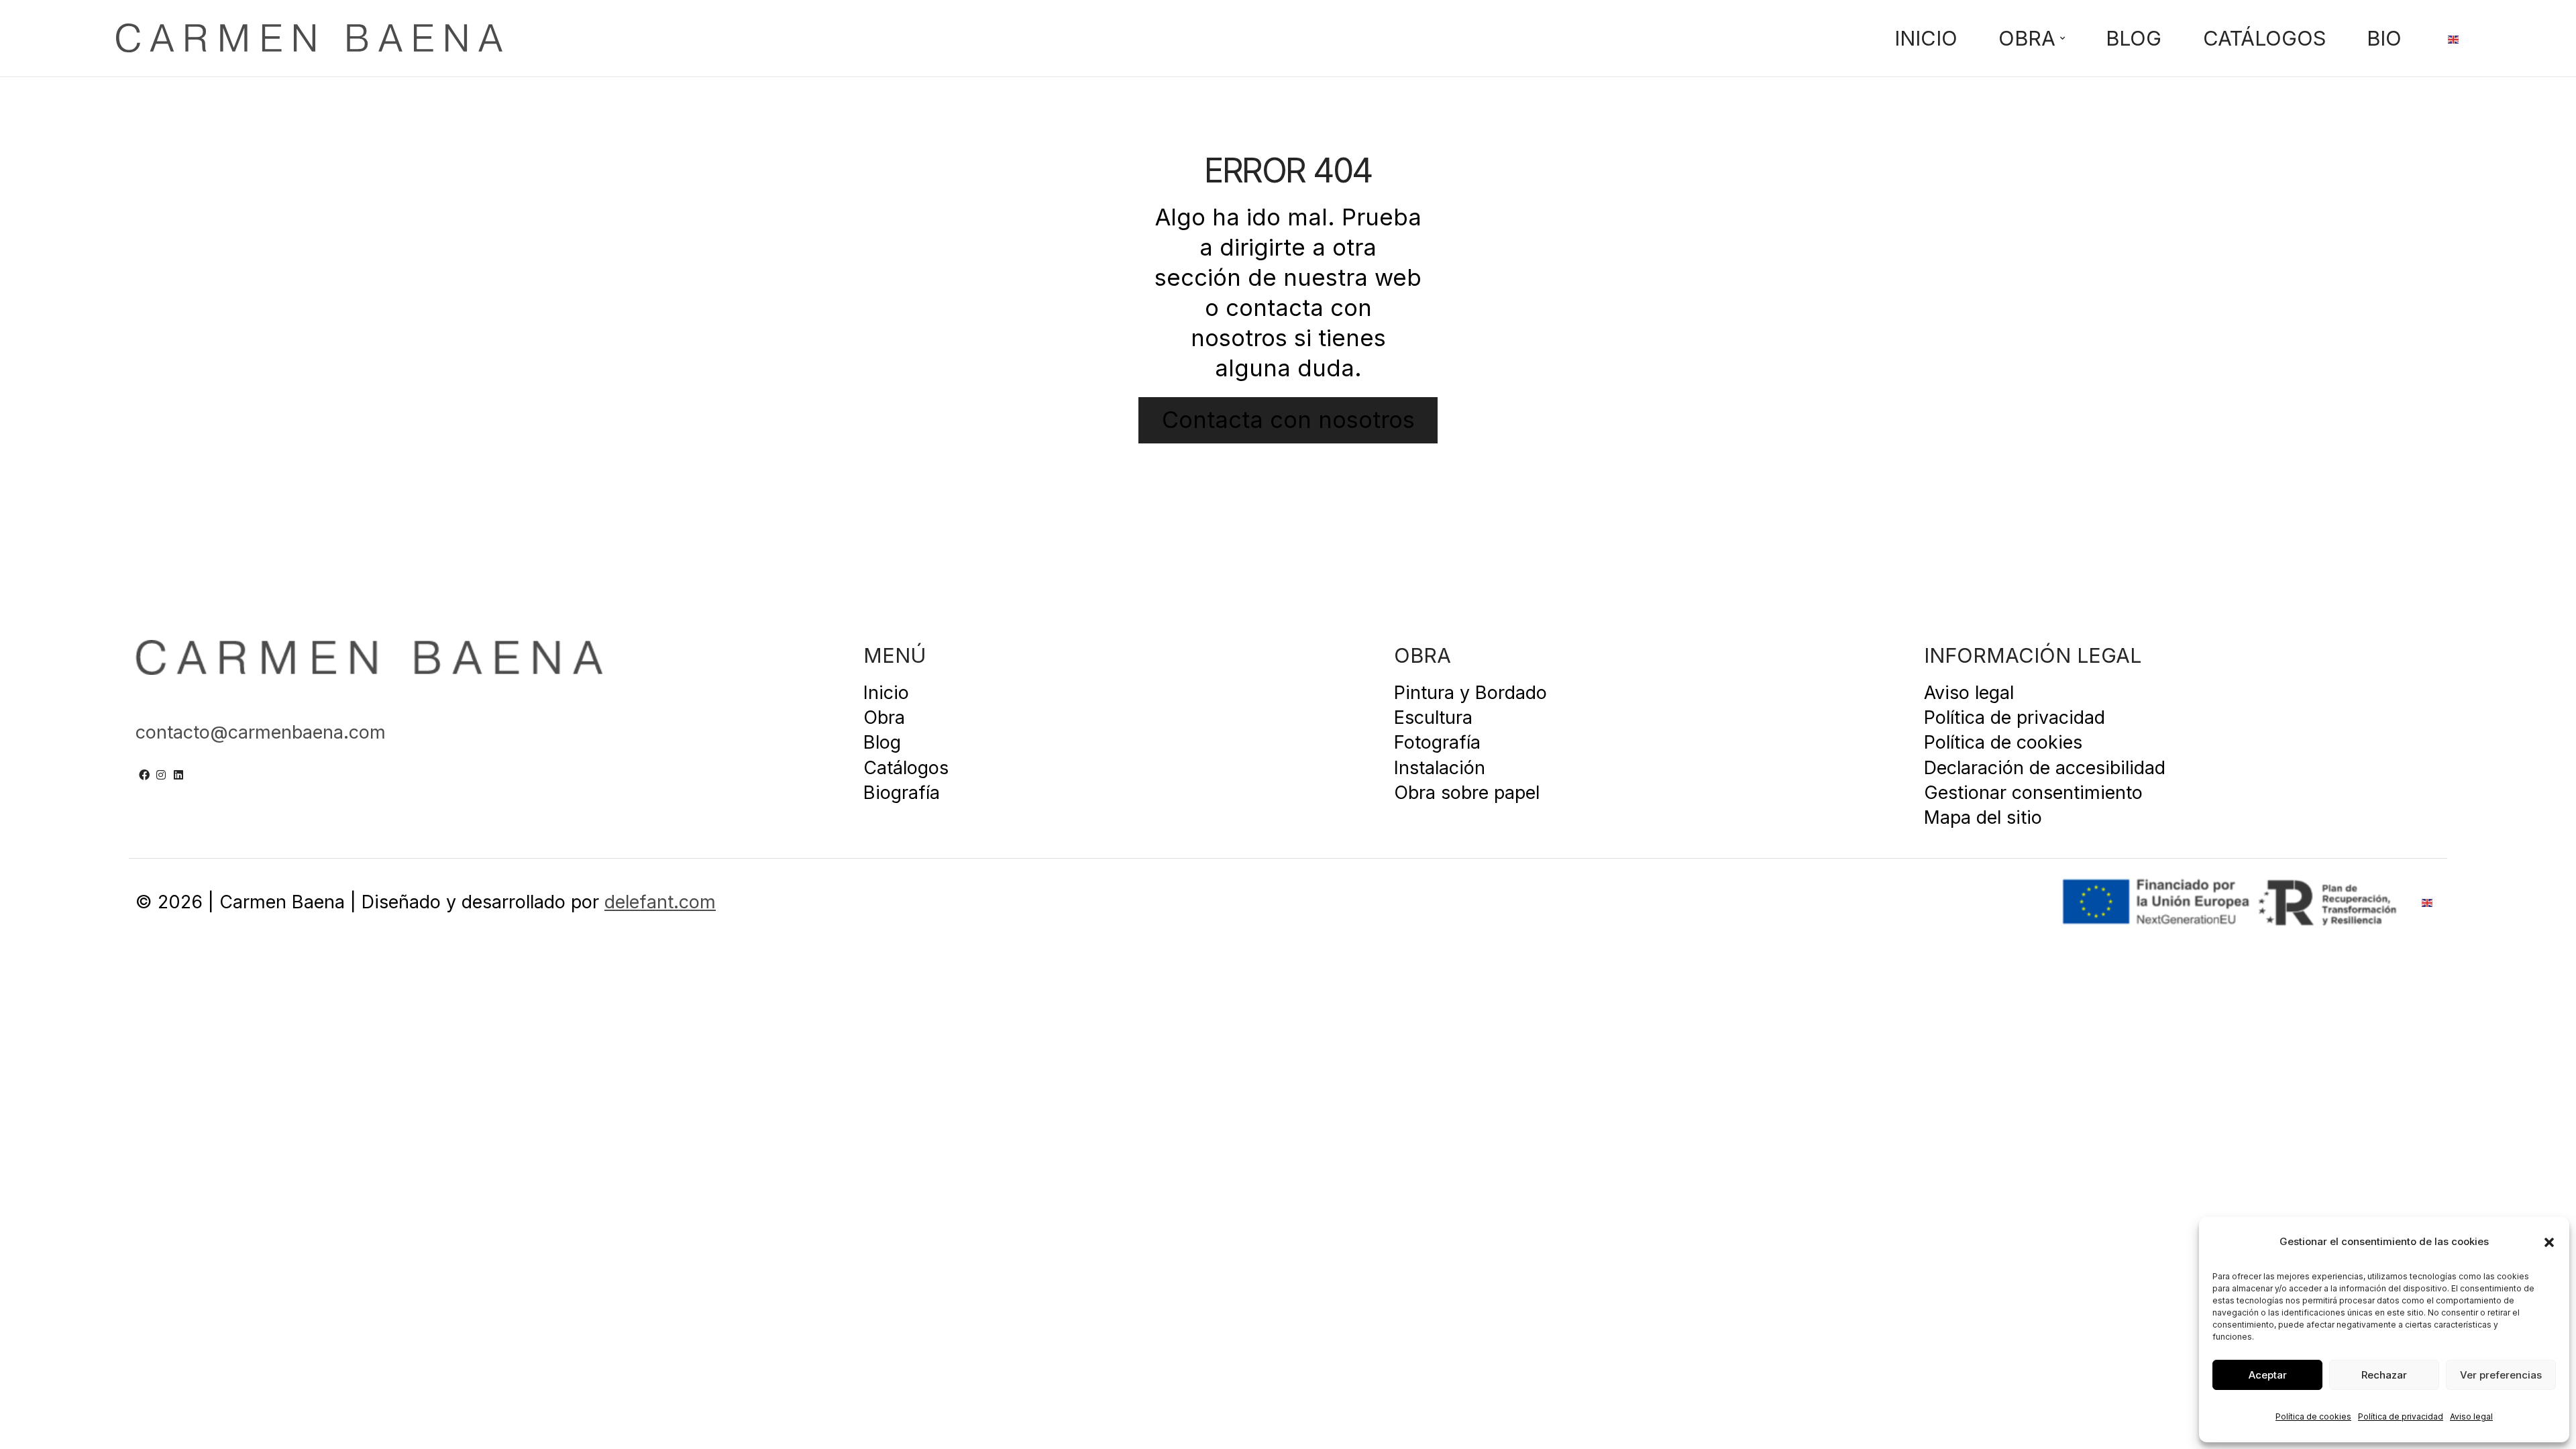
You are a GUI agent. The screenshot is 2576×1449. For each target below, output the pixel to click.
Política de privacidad (2401, 1416)
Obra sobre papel (1467, 792)
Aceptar (2268, 1375)
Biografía (902, 792)
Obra (2027, 39)
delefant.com (660, 902)
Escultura (1433, 717)
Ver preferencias (2501, 1375)
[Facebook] (144, 775)
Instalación (1440, 767)
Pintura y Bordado (1470, 692)
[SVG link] (309, 38)
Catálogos (2264, 39)
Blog (2134, 39)
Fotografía (1437, 742)
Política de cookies (2313, 1416)
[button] (2549, 1242)
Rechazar (2384, 1375)
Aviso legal (2471, 1416)
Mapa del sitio (1983, 817)
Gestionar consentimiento (2033, 792)
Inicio (1926, 39)
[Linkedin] (178, 775)
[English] (2454, 38)
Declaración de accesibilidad (2045, 767)
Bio (2384, 39)
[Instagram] (162, 775)
